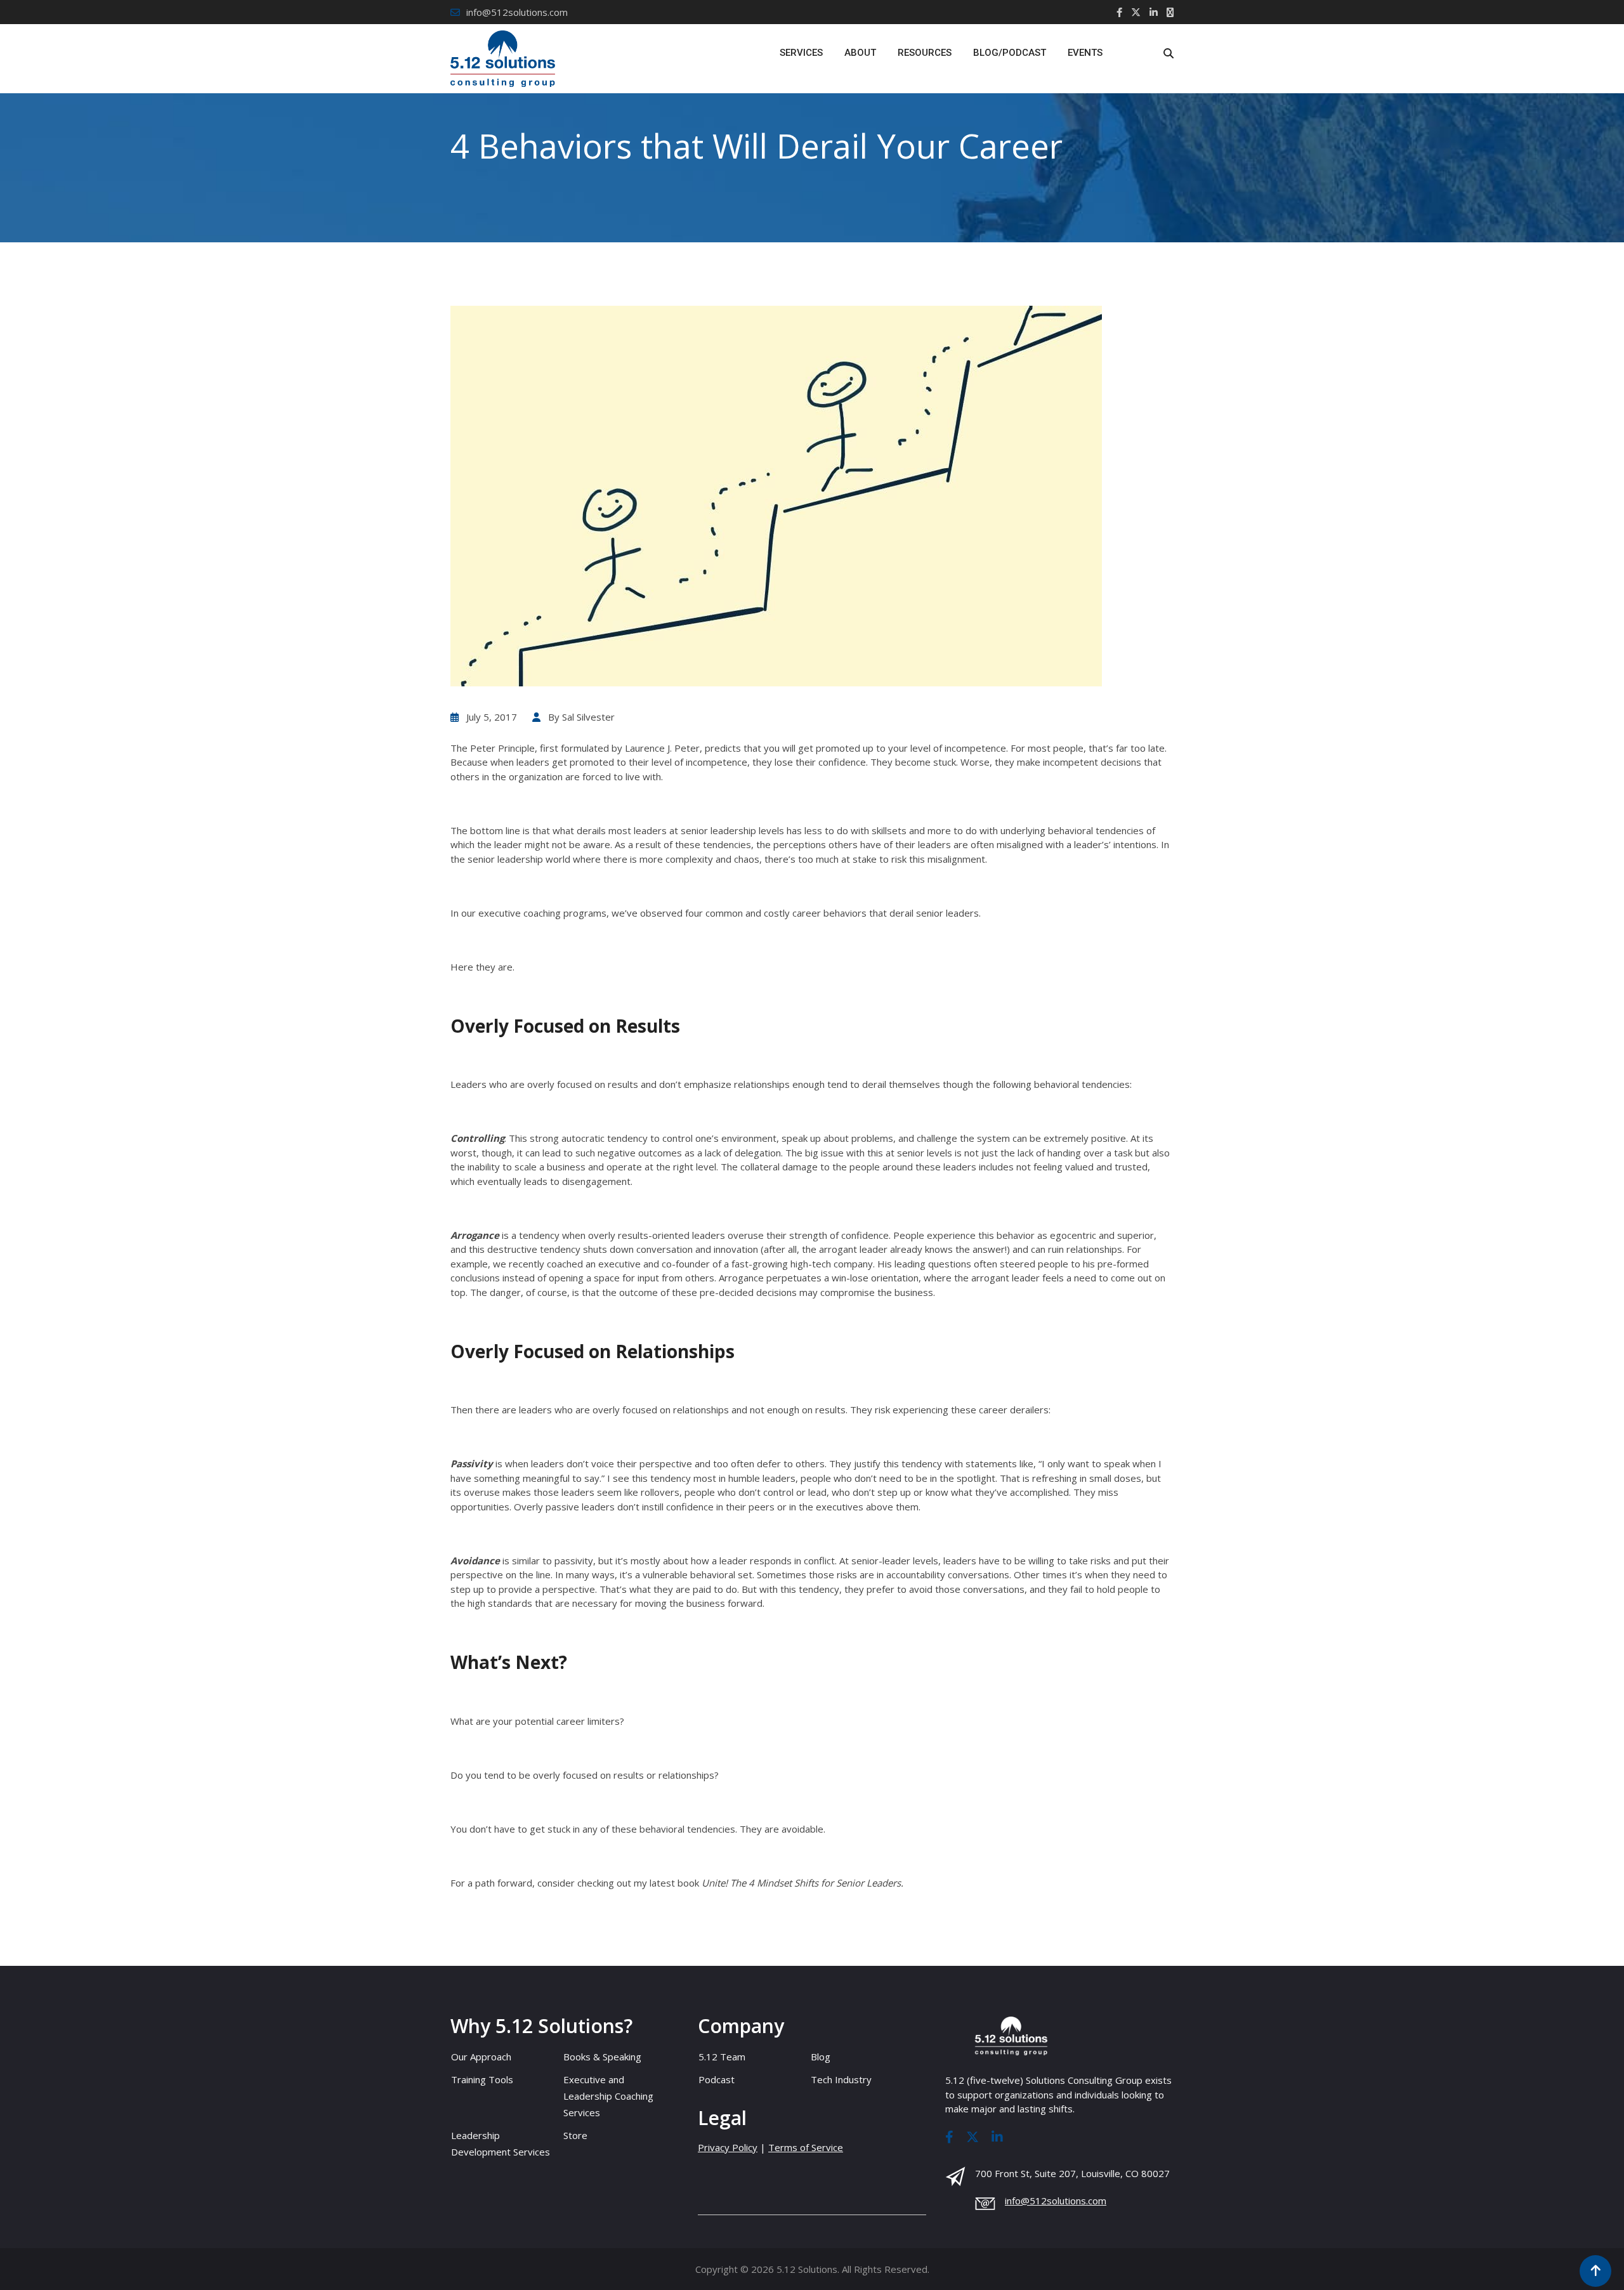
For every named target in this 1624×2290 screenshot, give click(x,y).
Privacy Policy (728, 2147)
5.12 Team (722, 2057)
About (860, 53)
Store (575, 2135)
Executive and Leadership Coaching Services (608, 2096)
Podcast (717, 2079)
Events (1085, 53)
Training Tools (482, 2079)
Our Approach (481, 2057)
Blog (821, 2057)
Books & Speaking (602, 2057)
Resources (925, 53)
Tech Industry (841, 2079)
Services (801, 53)
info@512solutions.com (517, 12)
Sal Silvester (588, 717)
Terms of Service (806, 2147)
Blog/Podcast (1010, 53)
